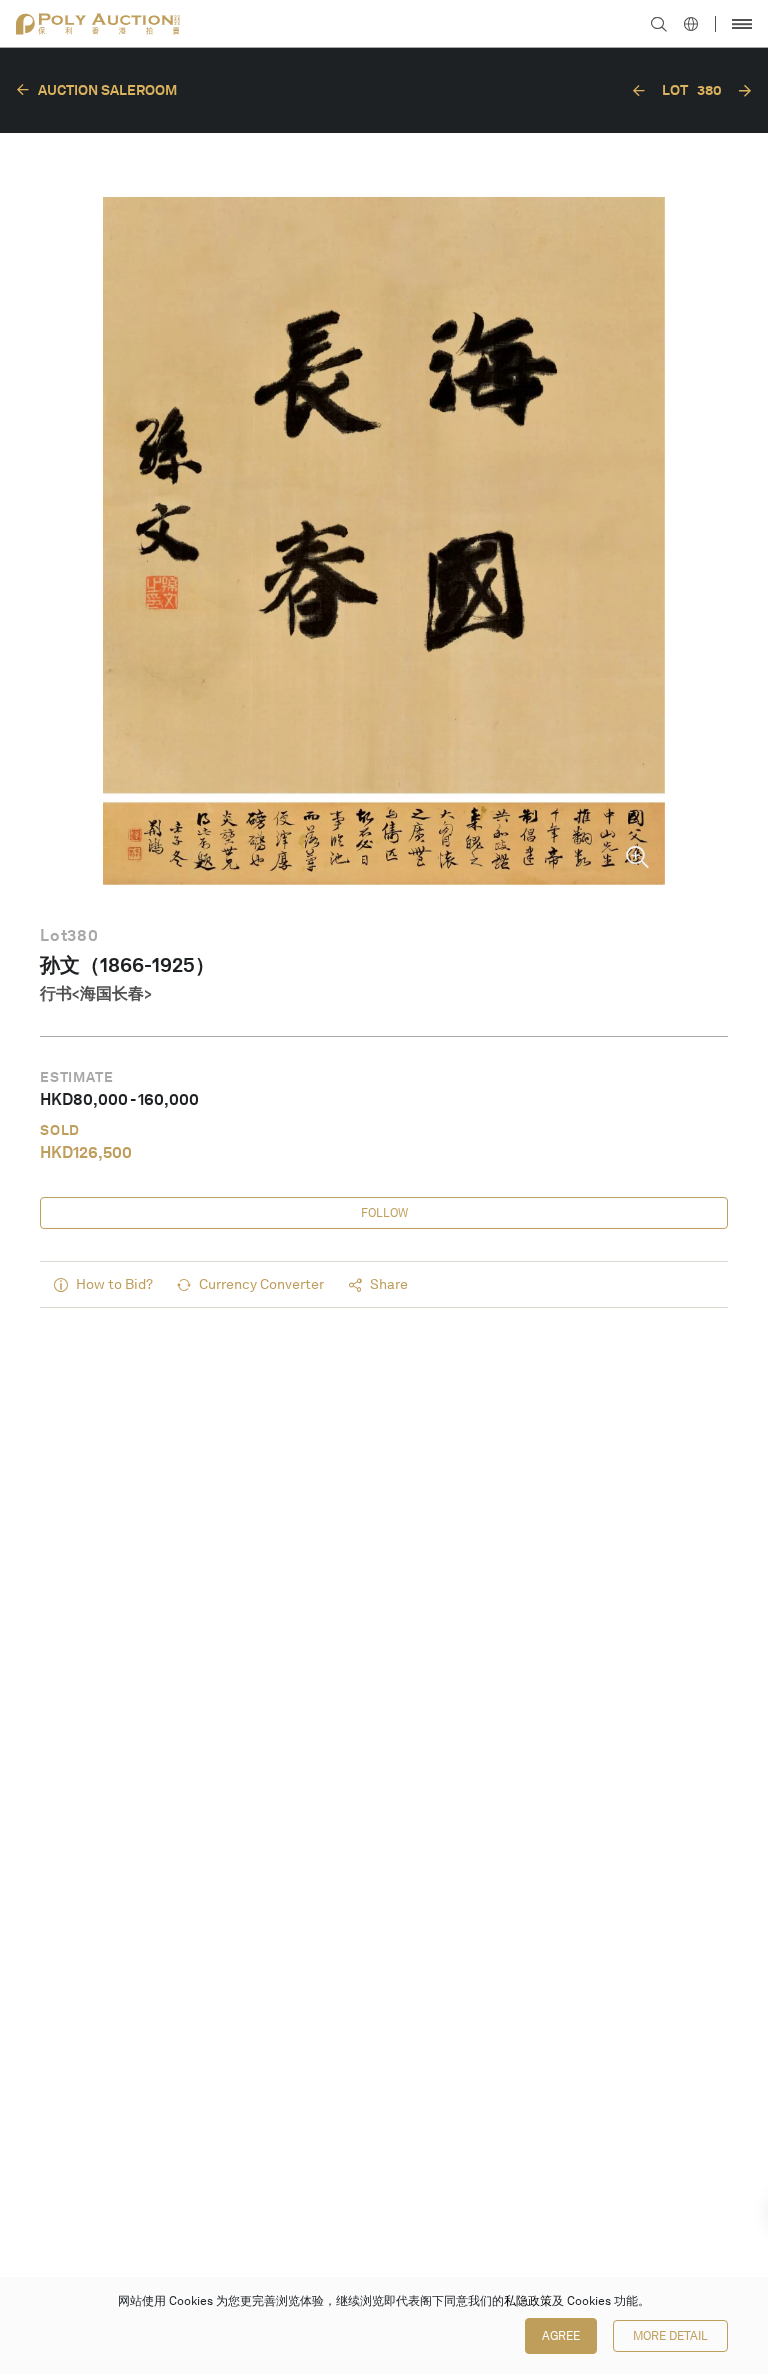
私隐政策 (528, 2301)
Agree (561, 2336)
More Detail (670, 2336)
